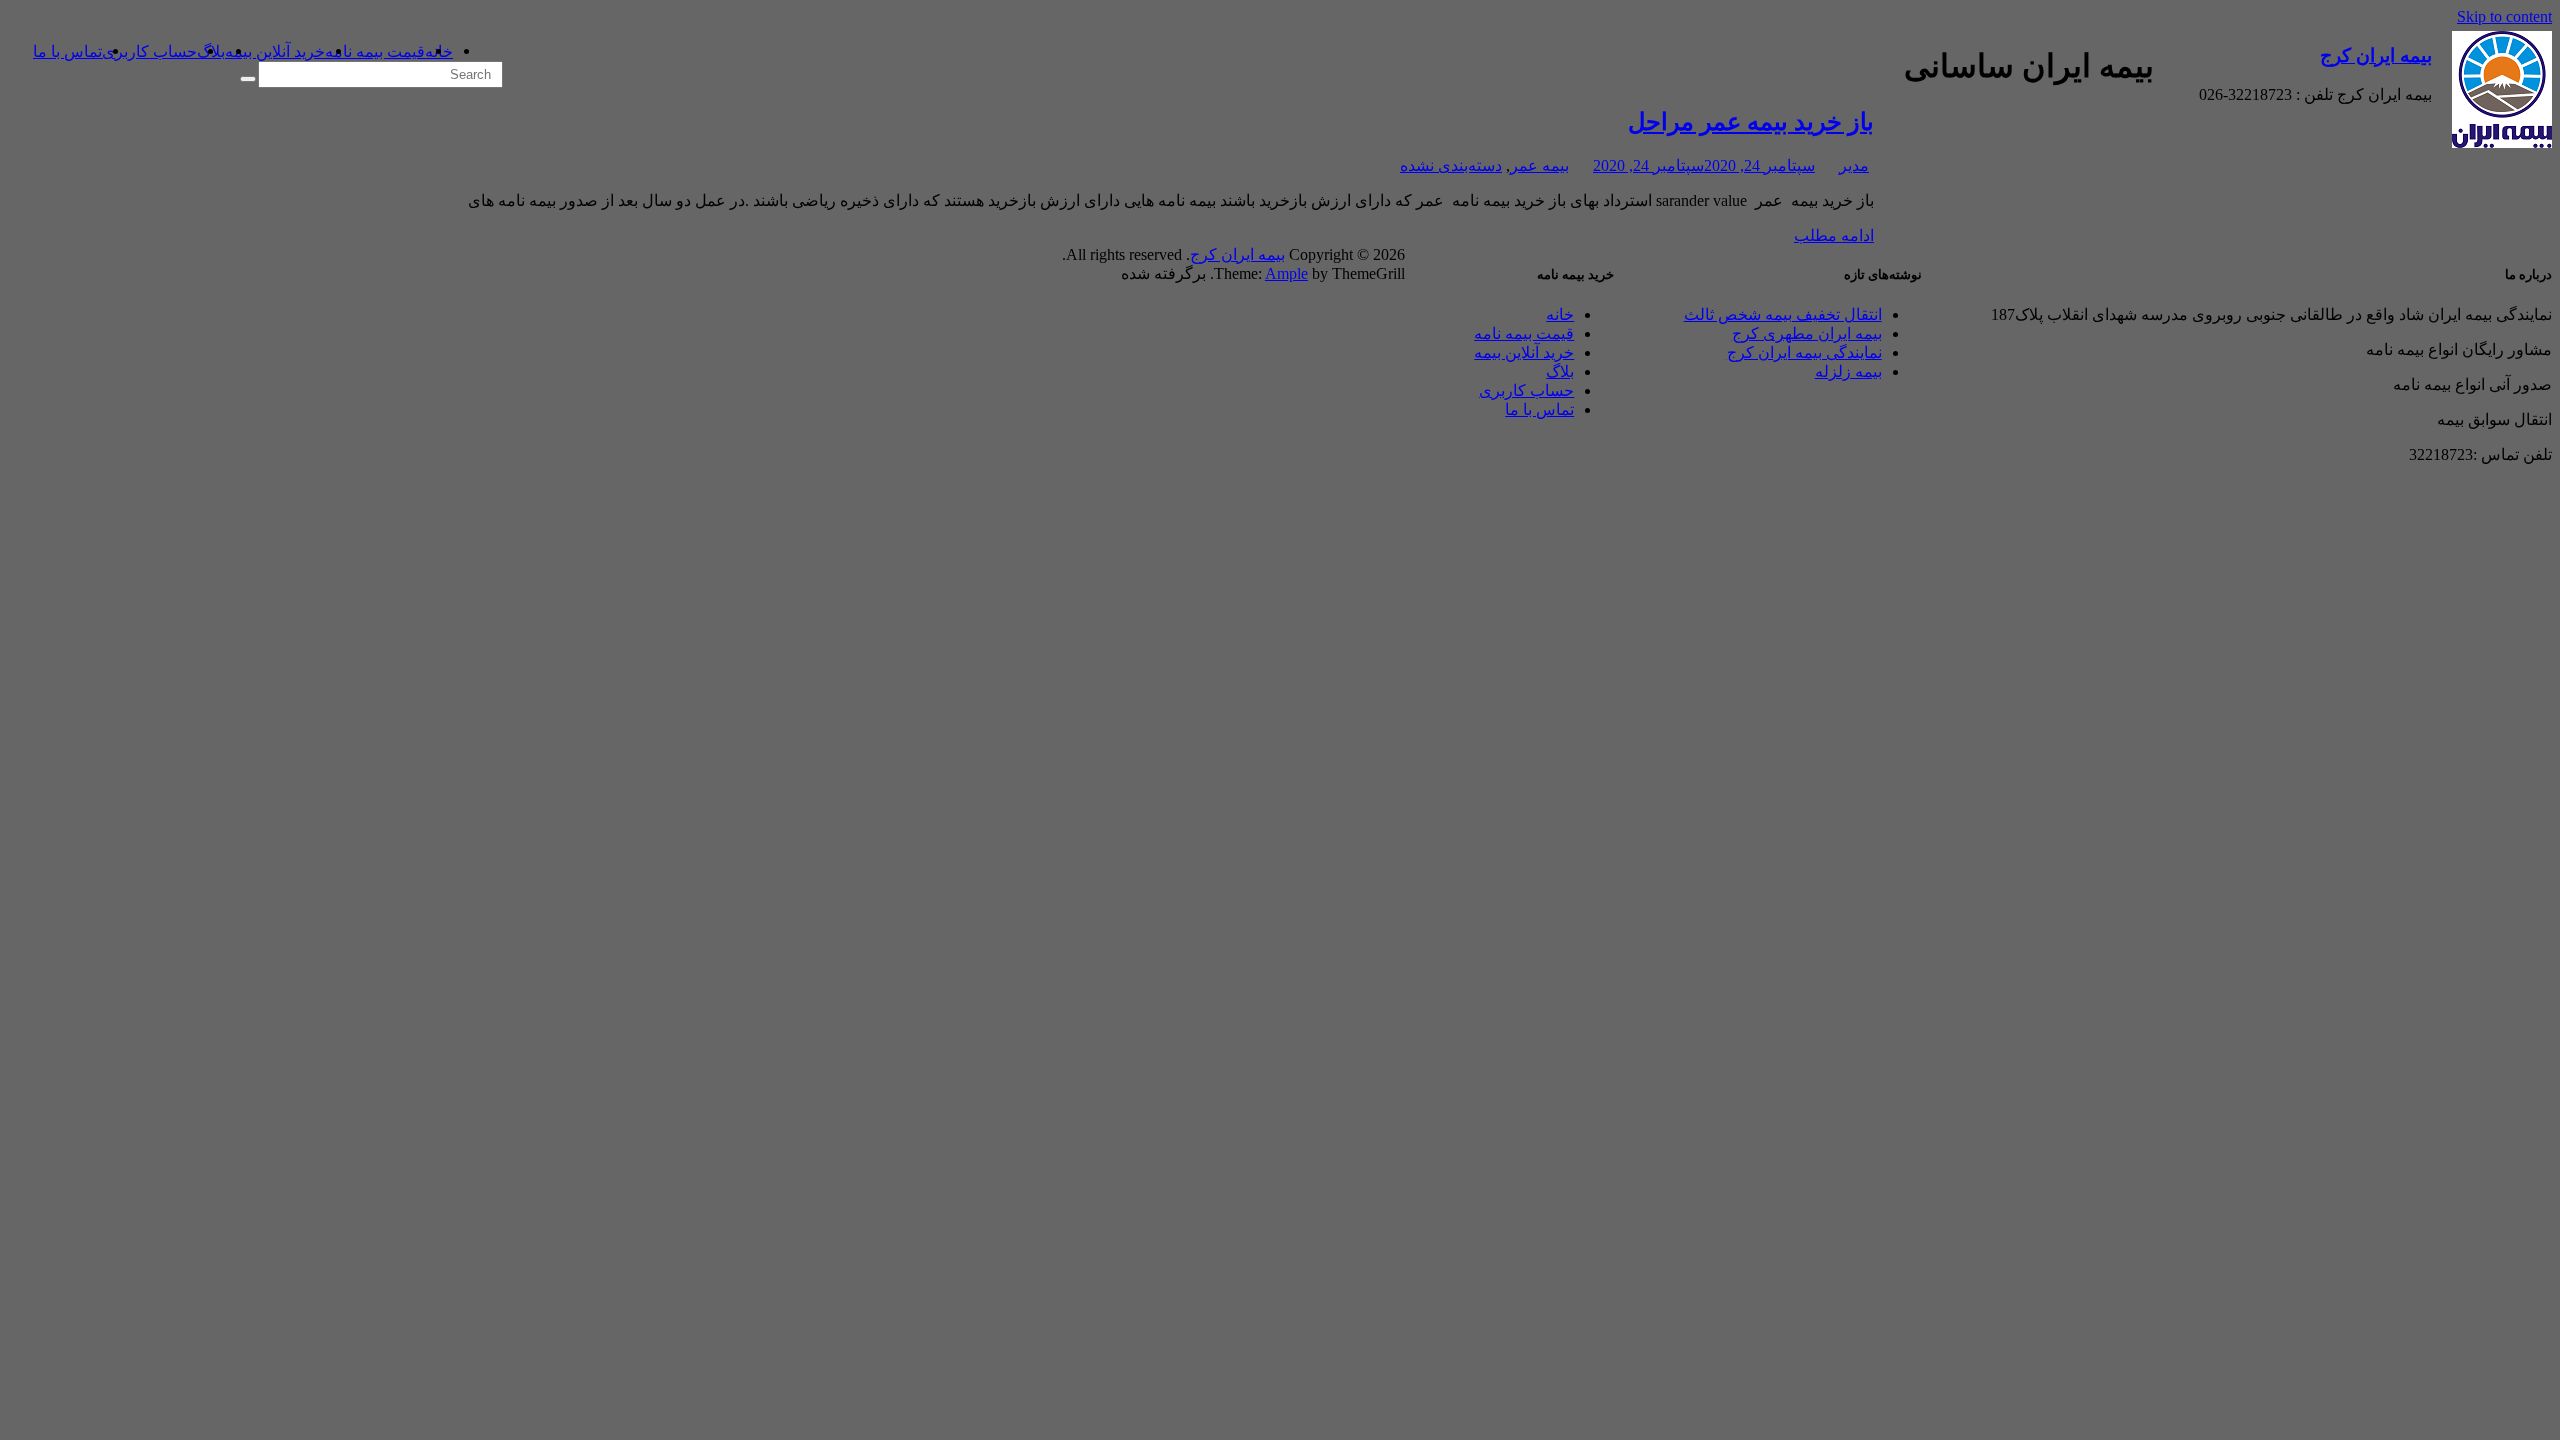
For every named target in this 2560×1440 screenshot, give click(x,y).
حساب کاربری (149, 51)
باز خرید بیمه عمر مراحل (1751, 122)
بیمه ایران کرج (2376, 55)
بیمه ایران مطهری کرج (1807, 333)
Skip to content (2504, 16)
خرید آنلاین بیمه (275, 51)
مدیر (1854, 165)
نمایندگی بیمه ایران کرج (1804, 352)
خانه (1560, 314)
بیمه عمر (1539, 165)
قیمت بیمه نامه (375, 51)
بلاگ (1560, 371)
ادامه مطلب (1834, 235)
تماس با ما (67, 51)
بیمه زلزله (1848, 371)
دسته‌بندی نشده (1451, 165)
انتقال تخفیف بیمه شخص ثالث (1783, 314)
